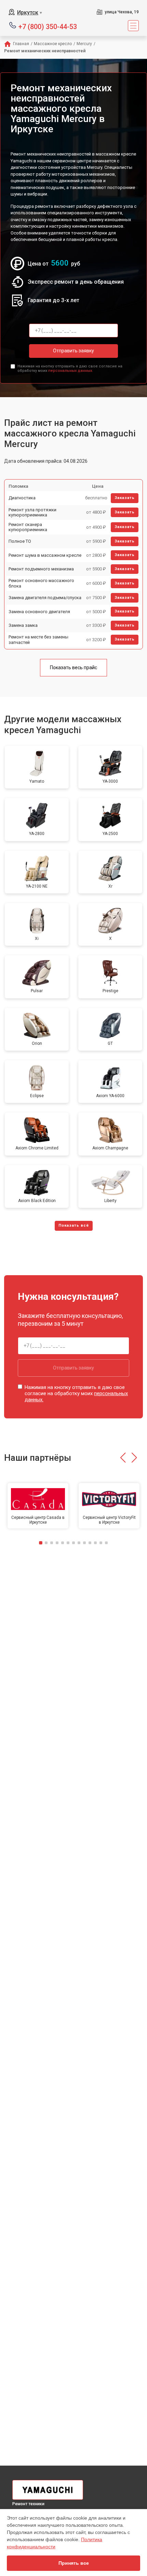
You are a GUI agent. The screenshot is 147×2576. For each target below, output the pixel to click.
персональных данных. (71, 371)
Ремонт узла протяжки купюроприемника (32, 512)
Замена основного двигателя (39, 612)
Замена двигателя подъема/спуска (45, 598)
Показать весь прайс (73, 667)
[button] (123, 1458)
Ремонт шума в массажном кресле (45, 555)
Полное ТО (20, 541)
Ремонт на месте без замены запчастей (38, 640)
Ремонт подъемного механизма (41, 569)
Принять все (74, 2563)
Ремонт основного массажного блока (41, 583)
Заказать (125, 498)
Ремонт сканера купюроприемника (28, 527)
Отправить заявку (73, 351)
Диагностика (22, 498)
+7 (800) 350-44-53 (48, 26)
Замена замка (23, 625)
